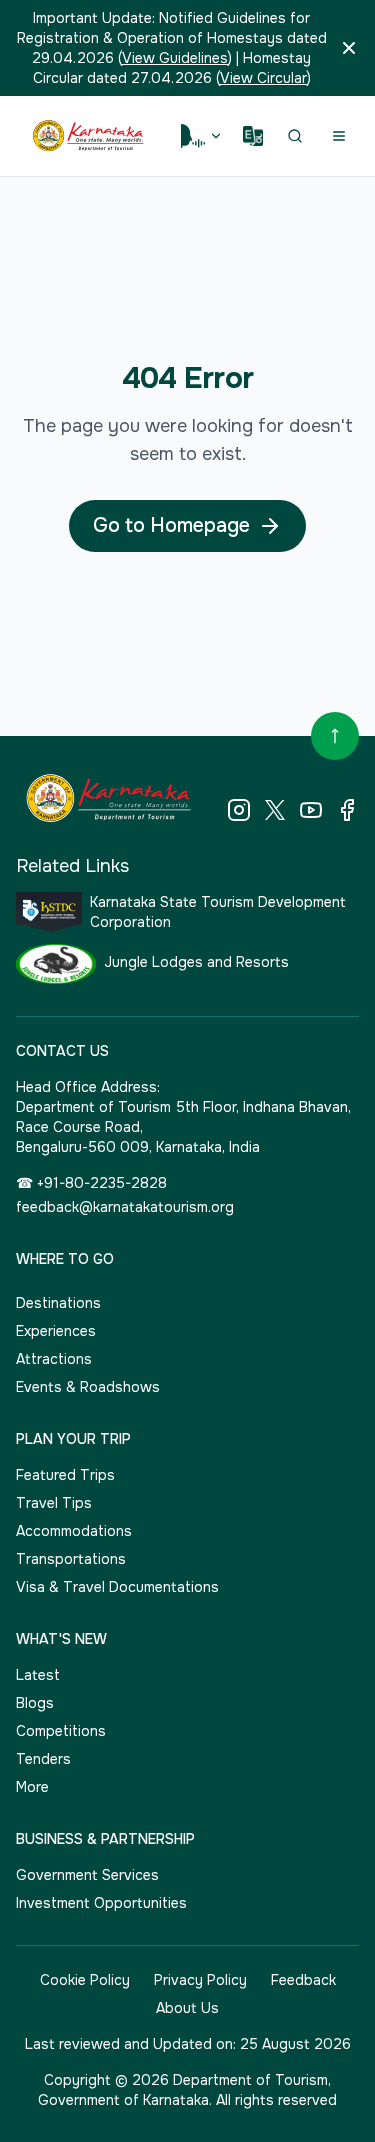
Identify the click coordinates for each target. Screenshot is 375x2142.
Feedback (303, 1980)
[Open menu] (339, 136)
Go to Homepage (171, 525)
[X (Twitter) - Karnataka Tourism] (275, 810)
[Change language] (253, 136)
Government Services (87, 1875)
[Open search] (295, 136)
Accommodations (74, 1531)
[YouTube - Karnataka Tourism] (311, 810)
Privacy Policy (200, 1980)
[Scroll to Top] (335, 736)
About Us (187, 2008)
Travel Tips (54, 1503)
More (32, 1787)
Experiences (56, 1331)
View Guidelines (175, 58)
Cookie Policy (85, 1980)
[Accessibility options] (202, 136)
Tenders (43, 1759)
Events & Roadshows (88, 1387)
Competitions (61, 1731)
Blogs (35, 1703)
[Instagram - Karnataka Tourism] (239, 810)
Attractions (54, 1359)
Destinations (58, 1303)
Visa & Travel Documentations (117, 1587)
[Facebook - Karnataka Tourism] (347, 810)
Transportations (71, 1559)
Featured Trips (65, 1475)
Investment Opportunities (101, 1903)
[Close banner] (349, 48)
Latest (38, 1675)
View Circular (263, 78)
